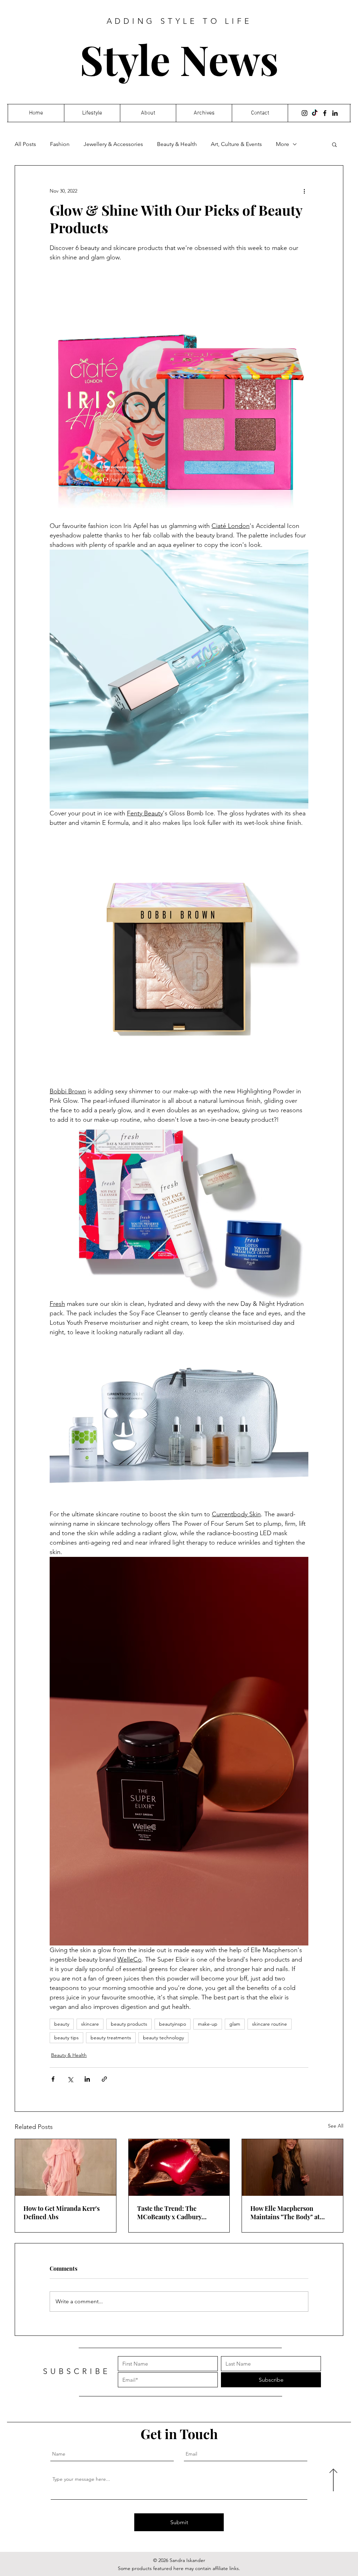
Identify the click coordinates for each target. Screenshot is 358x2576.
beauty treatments (111, 2038)
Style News (179, 59)
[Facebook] (325, 113)
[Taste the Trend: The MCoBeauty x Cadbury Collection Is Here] (179, 2167)
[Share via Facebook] (53, 2079)
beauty (62, 2024)
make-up (208, 2024)
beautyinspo (173, 2024)
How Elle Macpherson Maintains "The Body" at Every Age (285, 2213)
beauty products (129, 2024)
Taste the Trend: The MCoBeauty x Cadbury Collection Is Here (169, 2213)
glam (235, 2024)
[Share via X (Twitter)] (70, 2079)
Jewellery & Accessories (113, 144)
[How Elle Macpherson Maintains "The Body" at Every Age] (292, 2167)
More (282, 144)
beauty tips (66, 2038)
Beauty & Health (177, 144)
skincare (90, 2024)
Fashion (60, 144)
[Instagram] (305, 113)
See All (336, 2126)
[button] (334, 144)
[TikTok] (315, 113)
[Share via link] (104, 2079)
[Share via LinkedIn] (87, 2079)
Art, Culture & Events (236, 144)
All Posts (25, 144)
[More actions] (304, 191)
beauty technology (163, 2038)
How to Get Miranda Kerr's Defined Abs (62, 2213)
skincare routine (270, 2024)
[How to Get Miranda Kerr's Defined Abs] (66, 2167)
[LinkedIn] (335, 113)
